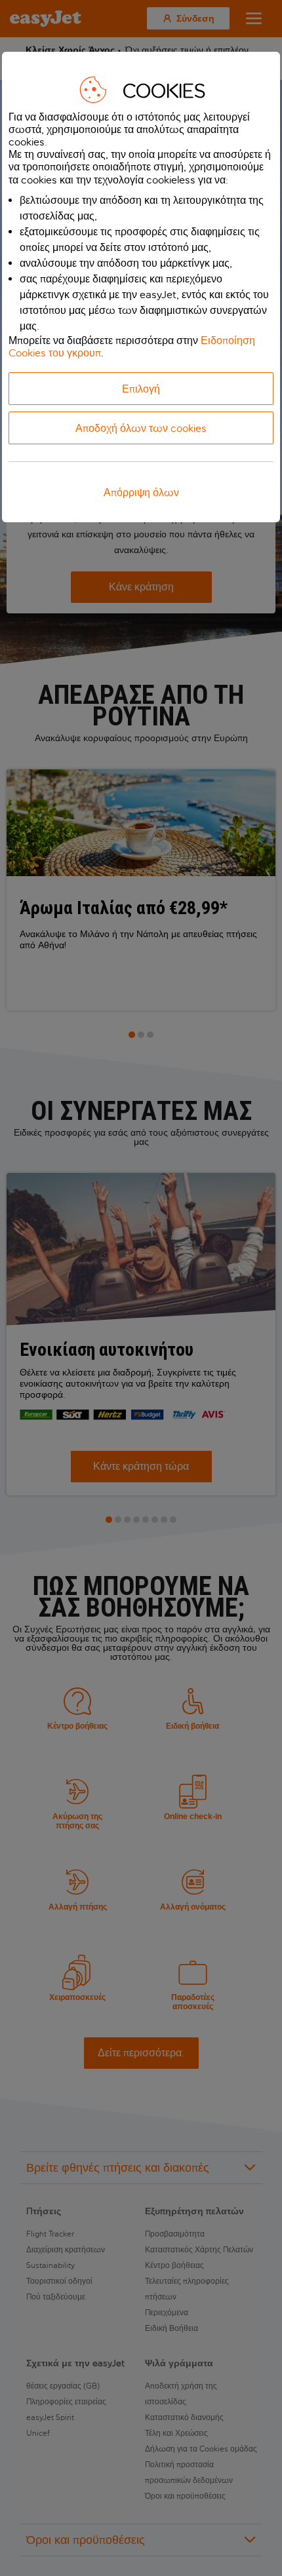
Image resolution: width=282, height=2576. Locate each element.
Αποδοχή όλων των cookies (141, 428)
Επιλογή (141, 389)
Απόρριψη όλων (141, 492)
